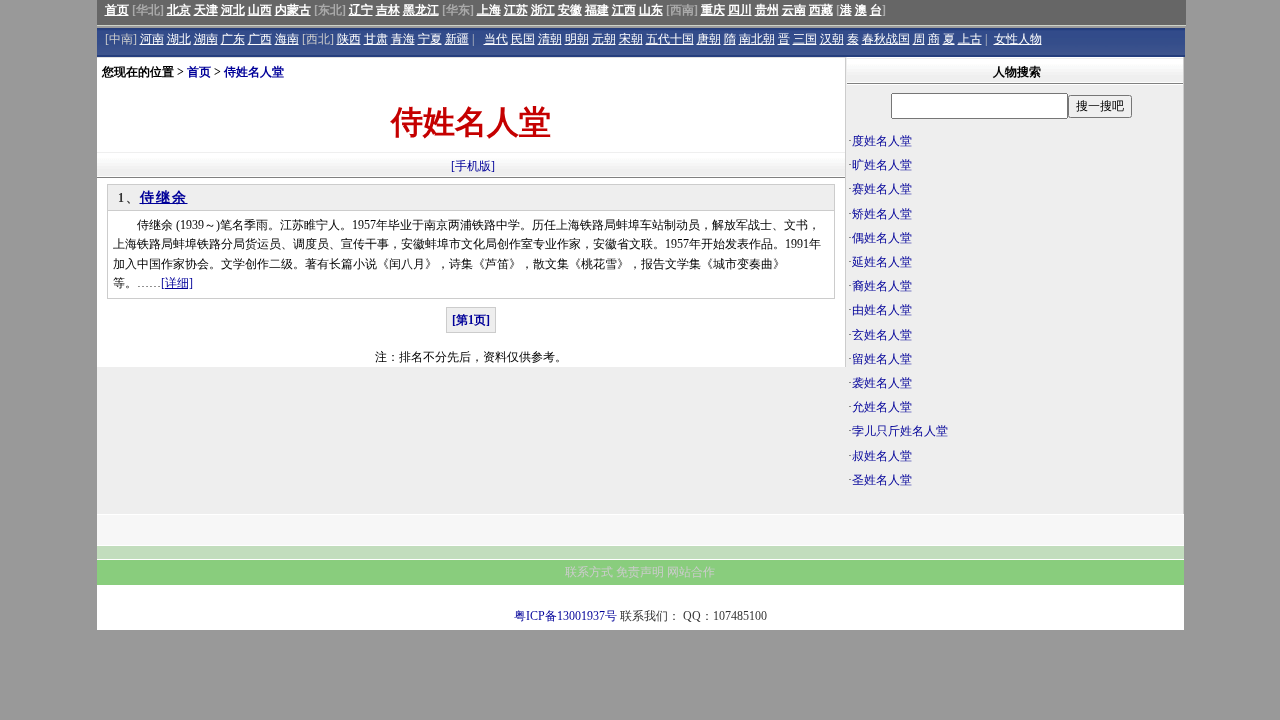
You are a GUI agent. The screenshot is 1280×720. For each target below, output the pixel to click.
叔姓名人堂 (882, 456)
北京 (179, 10)
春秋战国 (886, 39)
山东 (651, 10)
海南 (287, 39)
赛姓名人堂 (882, 189)
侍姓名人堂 (254, 72)
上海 (489, 10)
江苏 (516, 10)
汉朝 (832, 39)
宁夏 (430, 39)
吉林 (388, 10)
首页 (117, 10)
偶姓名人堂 (882, 238)
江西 (624, 10)
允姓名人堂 (882, 407)
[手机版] (473, 166)
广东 (233, 39)
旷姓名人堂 (882, 165)
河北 (233, 10)
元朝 (604, 39)
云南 (794, 10)
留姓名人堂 (882, 359)
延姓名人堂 (882, 262)
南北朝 (757, 39)
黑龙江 (421, 10)
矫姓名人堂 (882, 214)
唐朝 (709, 39)
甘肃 (376, 39)
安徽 (570, 10)
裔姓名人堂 (882, 286)
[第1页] (471, 320)
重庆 (713, 10)
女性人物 (1018, 39)
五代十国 (670, 39)
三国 (805, 39)
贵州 (767, 10)
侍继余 (164, 197)
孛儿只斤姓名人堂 (900, 431)
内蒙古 (293, 10)
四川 (740, 10)
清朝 (550, 39)
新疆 (457, 39)
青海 (403, 39)
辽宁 (361, 10)
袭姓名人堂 (882, 383)
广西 (260, 39)
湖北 (179, 39)
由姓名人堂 (882, 310)
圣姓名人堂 (882, 480)
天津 (206, 10)
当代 (496, 39)
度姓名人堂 (882, 141)
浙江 (543, 10)
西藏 (821, 10)
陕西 (349, 39)
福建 (597, 10)
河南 (152, 39)
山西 (260, 10)
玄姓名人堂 (882, 335)
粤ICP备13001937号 (565, 616)
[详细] (177, 283)
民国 (523, 39)
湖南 (206, 39)
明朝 (577, 39)
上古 (970, 39)
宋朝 (631, 39)
